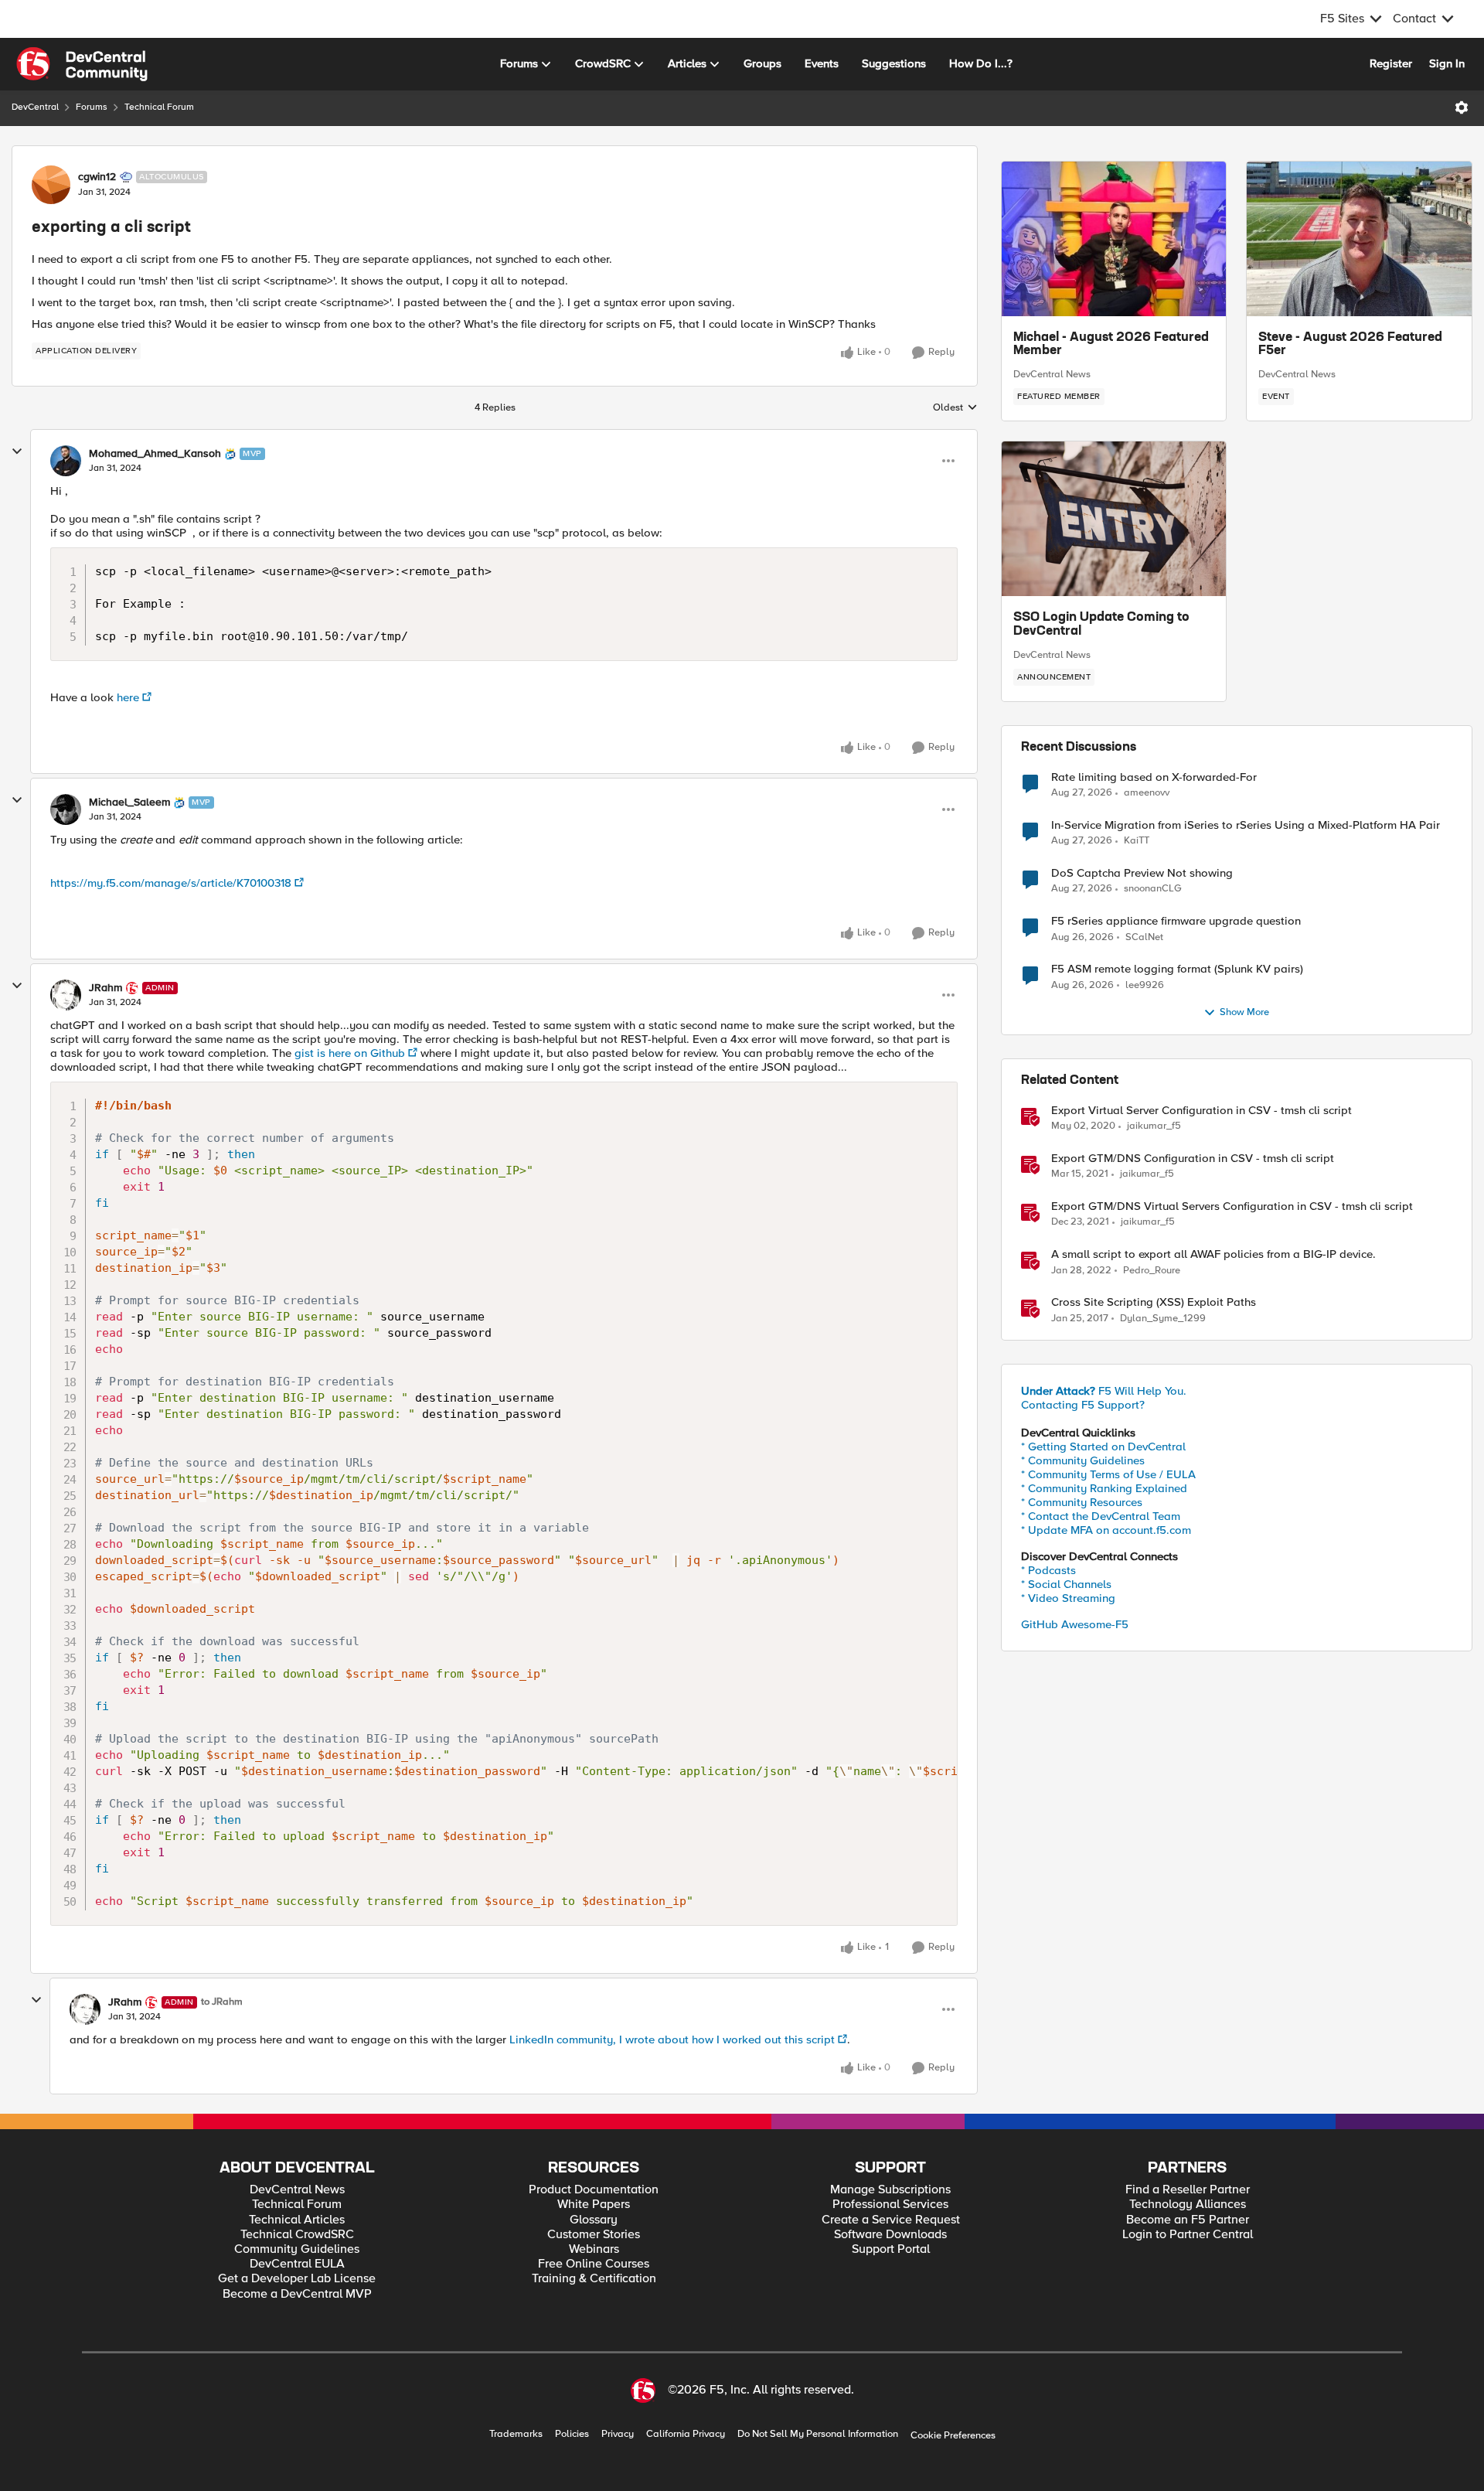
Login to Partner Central (1188, 2235)
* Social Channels (1066, 1584)
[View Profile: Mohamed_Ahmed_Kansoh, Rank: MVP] (66, 461)
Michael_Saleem (129, 803)
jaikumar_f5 (1154, 1126)
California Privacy (686, 2434)
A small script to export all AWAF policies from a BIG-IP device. (1213, 1254)
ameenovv (1147, 793)
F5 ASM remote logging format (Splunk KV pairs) (1177, 969)
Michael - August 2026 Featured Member (1111, 345)
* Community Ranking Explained (1104, 1488)
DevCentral (35, 107)
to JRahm (222, 2002)
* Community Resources (1082, 1502)
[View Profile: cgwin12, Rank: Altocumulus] (51, 185)
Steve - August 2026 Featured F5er (1350, 345)
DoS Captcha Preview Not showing (1142, 873)
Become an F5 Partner (1188, 2220)
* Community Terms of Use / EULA (1108, 1474)
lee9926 (1145, 985)
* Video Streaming (1068, 1598)
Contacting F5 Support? (1083, 1405)
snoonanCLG (1153, 889)
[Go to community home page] (82, 64)
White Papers (594, 2205)
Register (1391, 63)
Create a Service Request (891, 2220)
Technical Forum (159, 107)
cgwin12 (97, 177)
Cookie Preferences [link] (953, 2435)
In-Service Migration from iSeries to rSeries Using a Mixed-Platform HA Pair (1246, 825)
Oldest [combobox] (955, 408)
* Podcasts (1048, 1570)
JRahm (106, 988)
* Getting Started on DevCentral (1103, 1447)
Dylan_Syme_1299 (1163, 1319)
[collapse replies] (17, 452)
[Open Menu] (1462, 107)
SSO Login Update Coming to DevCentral (1101, 625)
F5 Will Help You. (1104, 1391)
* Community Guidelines (1083, 1460)
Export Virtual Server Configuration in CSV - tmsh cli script (1201, 1111)
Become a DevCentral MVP (297, 2294)
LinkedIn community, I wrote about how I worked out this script (672, 2039)
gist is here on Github (350, 1053)
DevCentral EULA (297, 2264)
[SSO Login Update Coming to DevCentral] (1114, 519)
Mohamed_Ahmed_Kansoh (155, 454)
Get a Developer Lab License (297, 2279)
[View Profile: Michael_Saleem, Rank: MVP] (66, 809)
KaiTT (1137, 841)
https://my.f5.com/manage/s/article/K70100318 (171, 883)
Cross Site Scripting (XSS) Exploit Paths (1154, 1302)
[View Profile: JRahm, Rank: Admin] (66, 995)
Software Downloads (890, 2235)
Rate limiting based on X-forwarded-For (1154, 777)
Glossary (594, 2220)
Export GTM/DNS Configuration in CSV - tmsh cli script (1193, 1159)
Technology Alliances (1188, 2205)
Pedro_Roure (1152, 1271)
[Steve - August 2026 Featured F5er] (1359, 239)
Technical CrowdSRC (297, 2235)
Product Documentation (594, 2190)
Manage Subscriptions (890, 2190)
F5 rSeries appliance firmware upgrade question (1176, 921)
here (128, 697)
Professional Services (890, 2205)
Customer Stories (594, 2235)
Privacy (618, 2434)
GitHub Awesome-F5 (1075, 1624)
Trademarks (516, 2434)
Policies (572, 2434)
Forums (92, 107)
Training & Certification (594, 2279)
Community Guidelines (297, 2249)
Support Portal (891, 2249)
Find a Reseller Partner (1188, 2190)
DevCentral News (1052, 374)
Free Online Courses (594, 2264)
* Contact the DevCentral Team (1101, 1516)
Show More (1244, 1012)
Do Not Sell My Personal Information (818, 2434)
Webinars (594, 2249)
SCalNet (1144, 937)
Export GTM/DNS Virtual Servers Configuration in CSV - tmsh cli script (1232, 1206)
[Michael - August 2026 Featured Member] (1114, 239)
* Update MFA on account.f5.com (1106, 1530)
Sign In (1447, 63)
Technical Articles (297, 2220)
